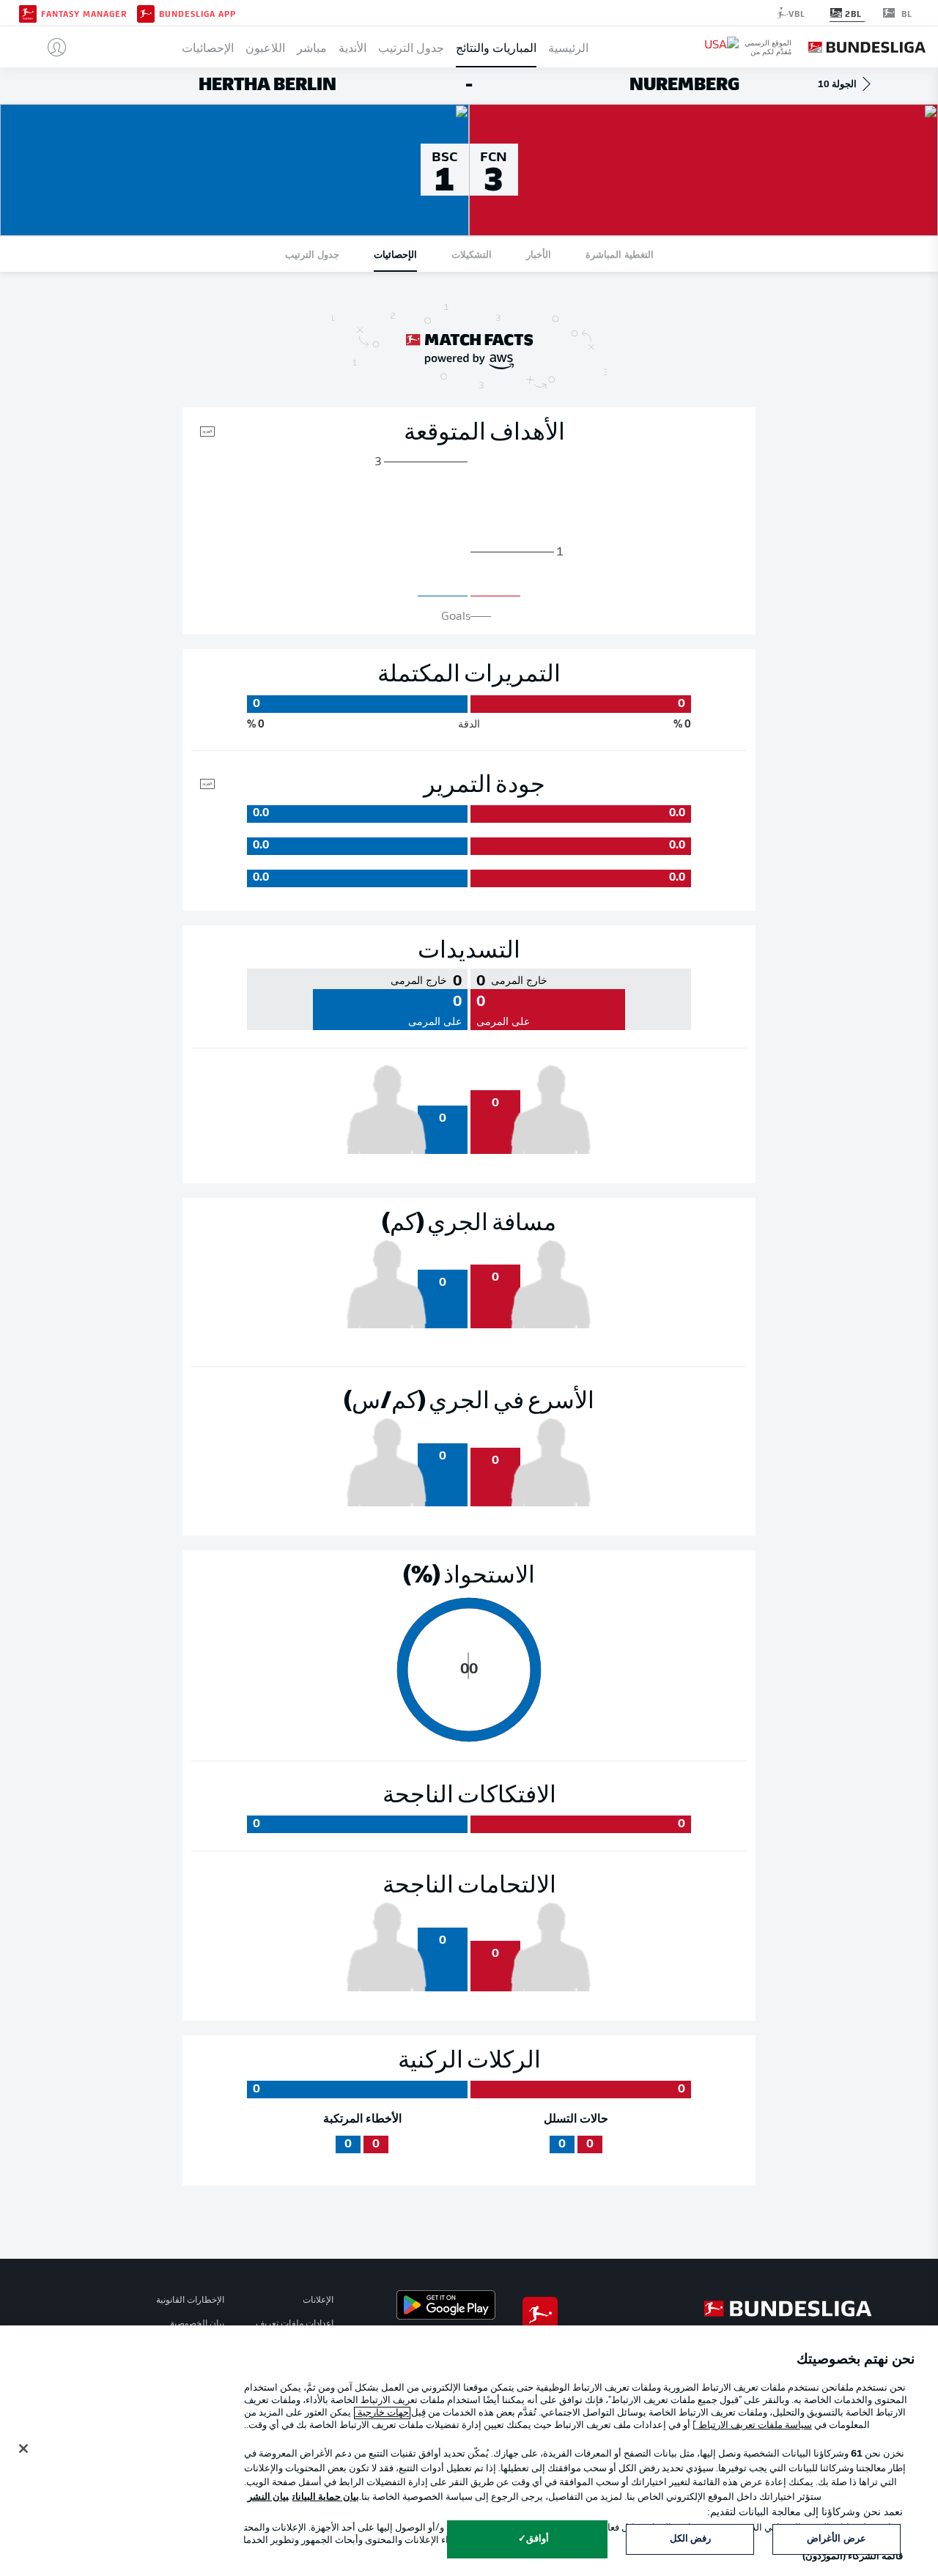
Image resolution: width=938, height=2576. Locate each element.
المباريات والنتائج (496, 47)
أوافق (538, 2539)
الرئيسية (568, 47)
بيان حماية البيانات (326, 2497)
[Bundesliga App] (146, 12)
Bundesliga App (197, 13)
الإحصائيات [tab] (395, 254)
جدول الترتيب (411, 47)
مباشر (312, 47)
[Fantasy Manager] (28, 12)
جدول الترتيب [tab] (312, 254)
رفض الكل (690, 2539)
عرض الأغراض (836, 2539)
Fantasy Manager (84, 13)
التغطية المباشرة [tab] (620, 254)
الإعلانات (318, 2301)
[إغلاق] (23, 2449)
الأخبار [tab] (539, 254)
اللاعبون (265, 47)
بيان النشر (268, 2497)
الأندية (352, 47)
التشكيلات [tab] (472, 254)
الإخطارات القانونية (190, 2301)
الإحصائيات (208, 47)
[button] (51, 47)
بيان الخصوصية (197, 2324)
